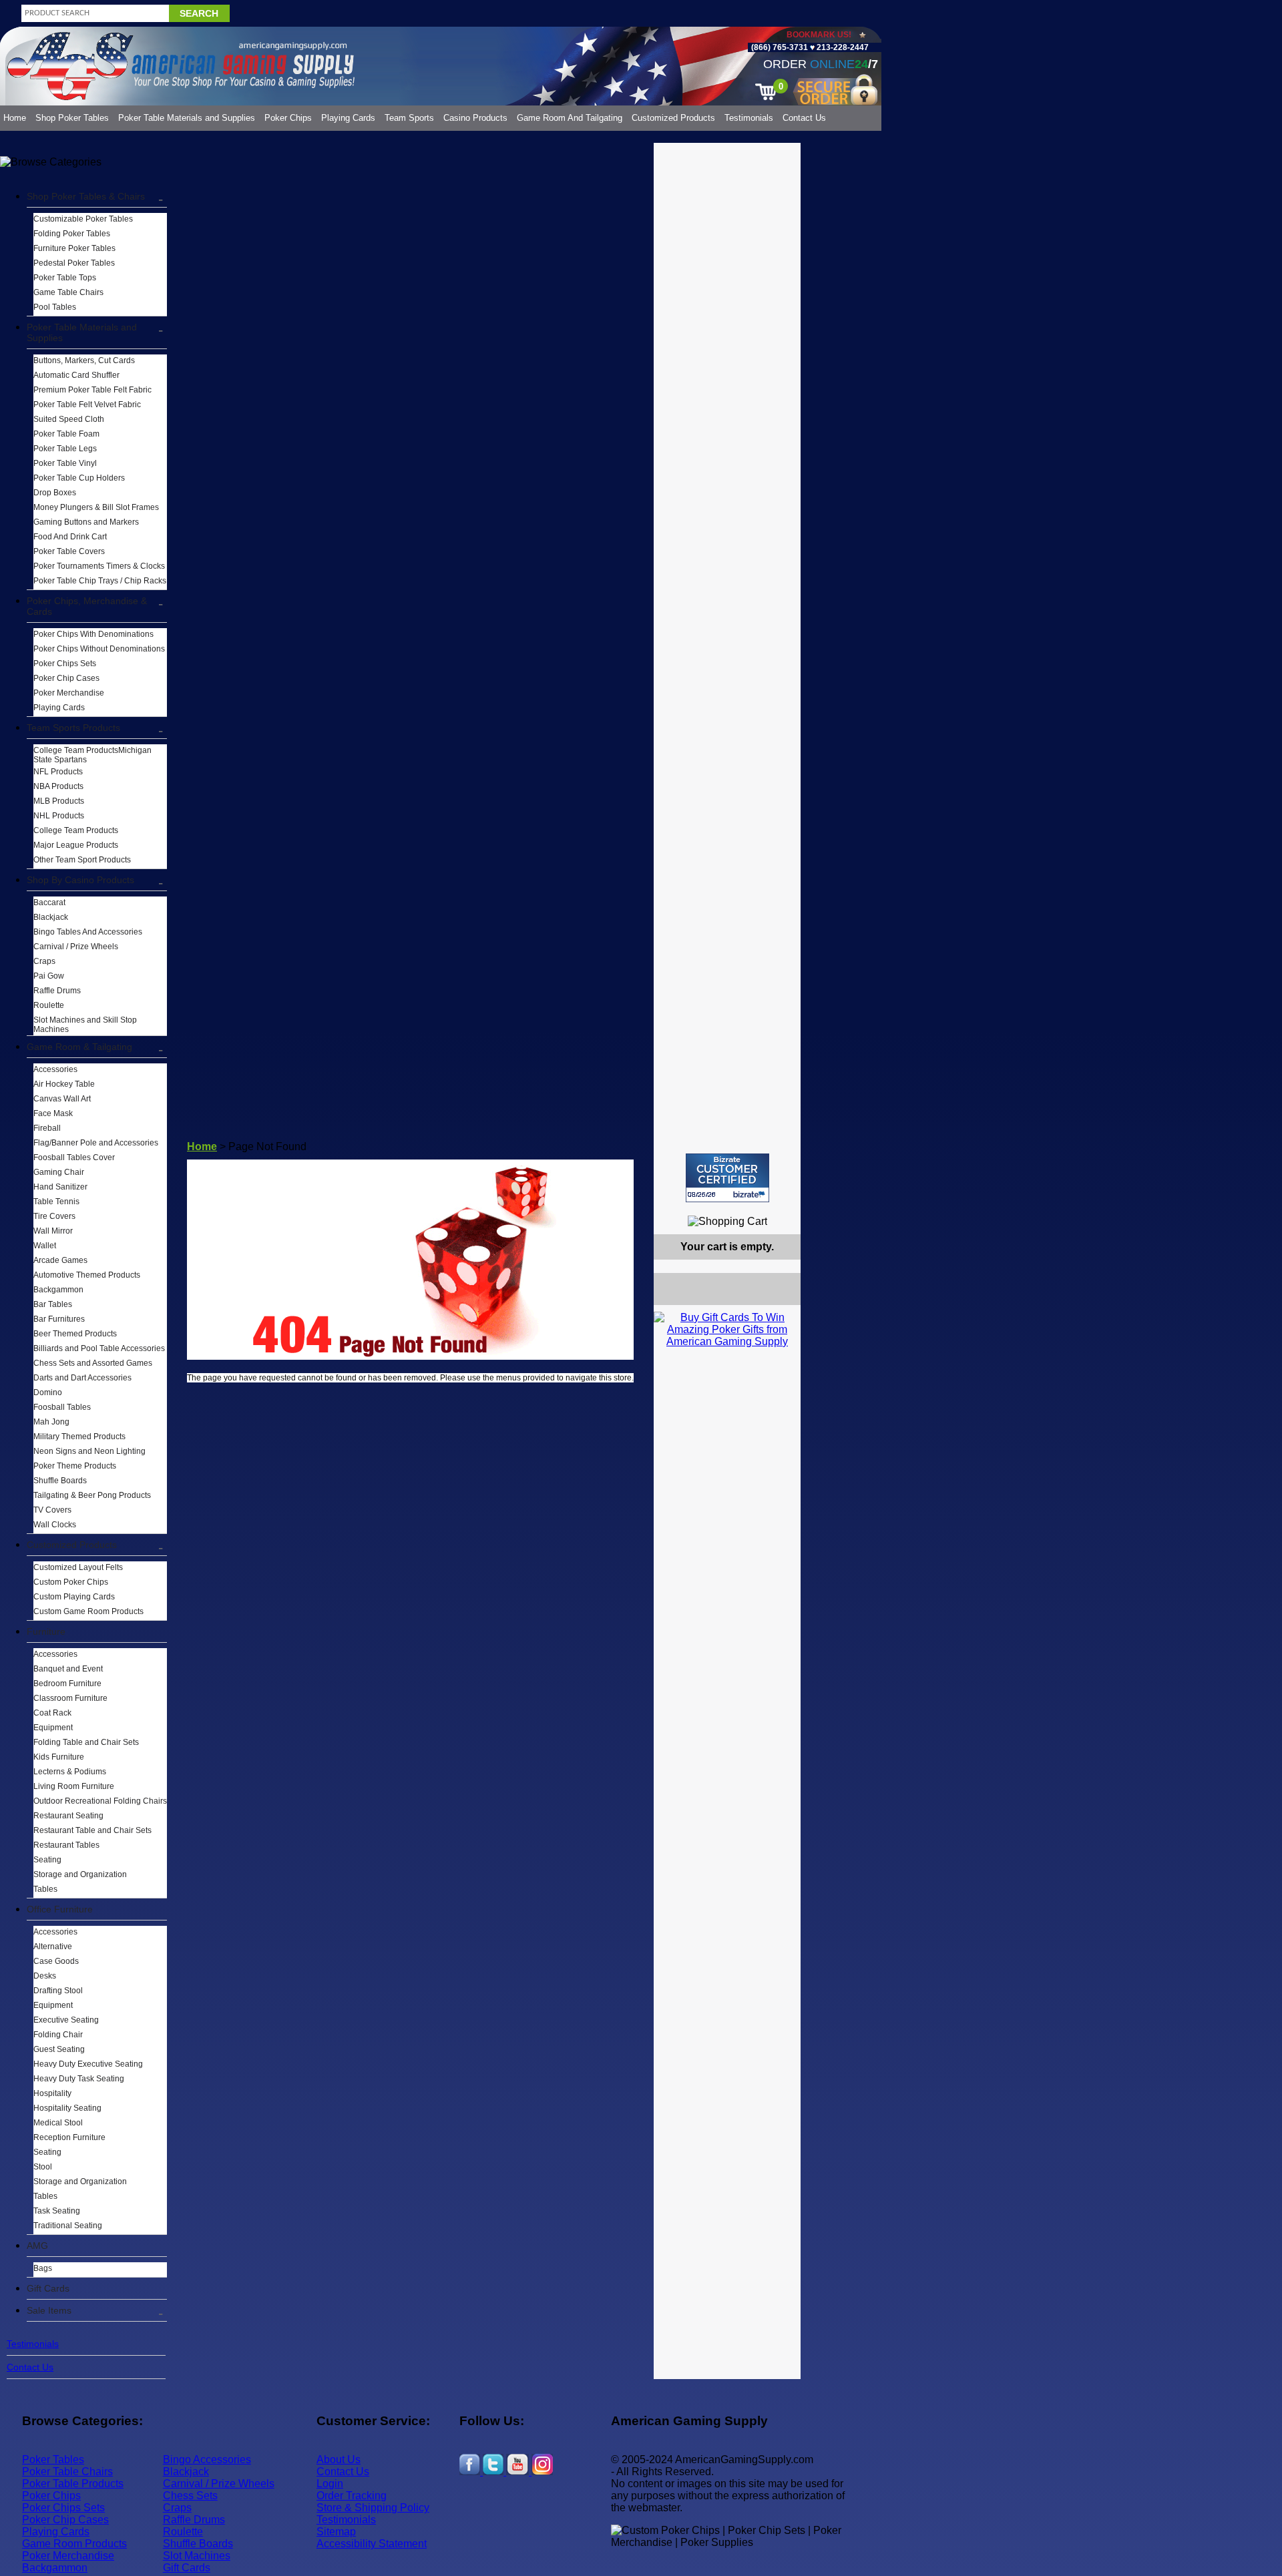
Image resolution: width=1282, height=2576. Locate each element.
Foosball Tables (62, 1407)
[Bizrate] (782, 1208)
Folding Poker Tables (72, 234)
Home (15, 118)
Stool (43, 2167)
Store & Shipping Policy (373, 2508)
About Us (339, 2460)
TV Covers (52, 1510)
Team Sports (409, 118)
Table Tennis (56, 1202)
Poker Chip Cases (66, 678)
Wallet (45, 1246)
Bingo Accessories (207, 2460)
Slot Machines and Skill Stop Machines (85, 1025)
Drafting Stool (58, 1991)
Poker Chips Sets (65, 664)
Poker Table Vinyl (65, 463)
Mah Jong (51, 1422)
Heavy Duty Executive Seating (88, 2064)
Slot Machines (197, 2556)
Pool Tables (55, 307)
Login (330, 2484)
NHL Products (59, 816)
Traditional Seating (68, 2226)
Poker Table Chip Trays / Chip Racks (100, 581)
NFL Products (58, 772)
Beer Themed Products (75, 1334)
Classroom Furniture (70, 1698)
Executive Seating (66, 2020)
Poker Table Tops (65, 278)
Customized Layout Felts (78, 1567)
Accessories (55, 1069)
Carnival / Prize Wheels (76, 947)
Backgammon (58, 1290)
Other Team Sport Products (82, 860)
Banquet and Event (68, 1669)
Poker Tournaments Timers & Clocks (99, 566)
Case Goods (56, 1961)
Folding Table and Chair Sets (86, 1742)
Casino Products (475, 118)
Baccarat (49, 903)
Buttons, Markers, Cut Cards (84, 360)
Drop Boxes (55, 493)
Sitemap (336, 2532)
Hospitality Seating (67, 2108)
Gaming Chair (59, 1172)
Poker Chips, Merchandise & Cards (87, 606)
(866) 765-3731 (780, 47)
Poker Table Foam (66, 434)
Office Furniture (60, 1909)
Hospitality (52, 2093)
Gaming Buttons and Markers (86, 522)
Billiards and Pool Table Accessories (99, 1348)
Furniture (46, 1631)
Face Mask (53, 1113)
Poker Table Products (73, 2484)
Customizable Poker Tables (83, 219)
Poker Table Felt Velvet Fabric (87, 405)
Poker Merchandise (69, 693)
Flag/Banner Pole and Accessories (96, 1143)
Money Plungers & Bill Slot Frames (96, 507)
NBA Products (58, 786)
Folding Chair (58, 2035)
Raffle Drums (57, 991)
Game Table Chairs (68, 292)
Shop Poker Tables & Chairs (86, 196)
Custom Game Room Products (88, 1611)
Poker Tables (53, 2460)
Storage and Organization (80, 1874)
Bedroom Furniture (67, 1684)
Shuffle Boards (60, 1481)
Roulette (49, 1005)
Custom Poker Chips (71, 1582)
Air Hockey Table (64, 1084)
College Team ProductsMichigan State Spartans (92, 755)
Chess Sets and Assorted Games (93, 1363)
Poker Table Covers (69, 551)
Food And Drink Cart (70, 537)
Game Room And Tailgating (570, 118)
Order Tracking (352, 2496)
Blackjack (51, 917)
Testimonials (749, 118)
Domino (48, 1392)
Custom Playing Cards (74, 1597)
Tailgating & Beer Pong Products (92, 1495)
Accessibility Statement (372, 2544)
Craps (44, 961)
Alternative (53, 1947)
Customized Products (673, 118)
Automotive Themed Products (87, 1275)
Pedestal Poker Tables (74, 263)
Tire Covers (54, 1216)
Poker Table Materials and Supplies (187, 118)
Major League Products (76, 845)
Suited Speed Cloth (69, 419)
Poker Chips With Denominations (93, 634)
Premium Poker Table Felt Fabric (92, 390)
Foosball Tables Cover (74, 1157)
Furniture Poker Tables (74, 248)
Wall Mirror (53, 1231)
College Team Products (76, 830)
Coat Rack (52, 1713)
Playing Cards (348, 118)
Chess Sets (190, 2496)
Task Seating (57, 2211)
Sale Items (49, 2310)
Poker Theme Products (75, 1466)
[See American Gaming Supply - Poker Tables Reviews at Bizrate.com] (727, 1178)
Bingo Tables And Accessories (88, 932)
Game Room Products (74, 2544)
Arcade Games (60, 1260)
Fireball (47, 1128)
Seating (47, 1860)
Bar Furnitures (59, 1319)
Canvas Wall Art (62, 1099)
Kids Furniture (59, 1757)
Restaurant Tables (66, 1845)
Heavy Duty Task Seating (79, 2079)
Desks (45, 1976)
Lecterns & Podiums (70, 1772)
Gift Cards (48, 2288)
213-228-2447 (842, 47)
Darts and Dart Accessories (82, 1378)
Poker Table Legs (65, 449)
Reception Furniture (69, 2137)
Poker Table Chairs (67, 2472)
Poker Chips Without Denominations (99, 649)
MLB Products (59, 801)
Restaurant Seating (68, 1816)
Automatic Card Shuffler (76, 375)
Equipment (53, 1728)
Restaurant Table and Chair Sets (92, 1830)
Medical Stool (58, 2123)
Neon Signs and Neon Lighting (89, 1451)
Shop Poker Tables (72, 118)
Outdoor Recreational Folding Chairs (100, 1801)
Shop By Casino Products (80, 880)
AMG (37, 2246)
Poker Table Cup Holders (79, 478)
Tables (45, 1889)
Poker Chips (288, 118)
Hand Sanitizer (60, 1187)
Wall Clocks (55, 1525)
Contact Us (804, 118)
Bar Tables (53, 1304)
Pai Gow (49, 976)
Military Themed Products (79, 1437)
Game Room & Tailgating (79, 1047)
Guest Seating (59, 2049)
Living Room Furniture (74, 1786)
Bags (43, 2268)
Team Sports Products (73, 728)
